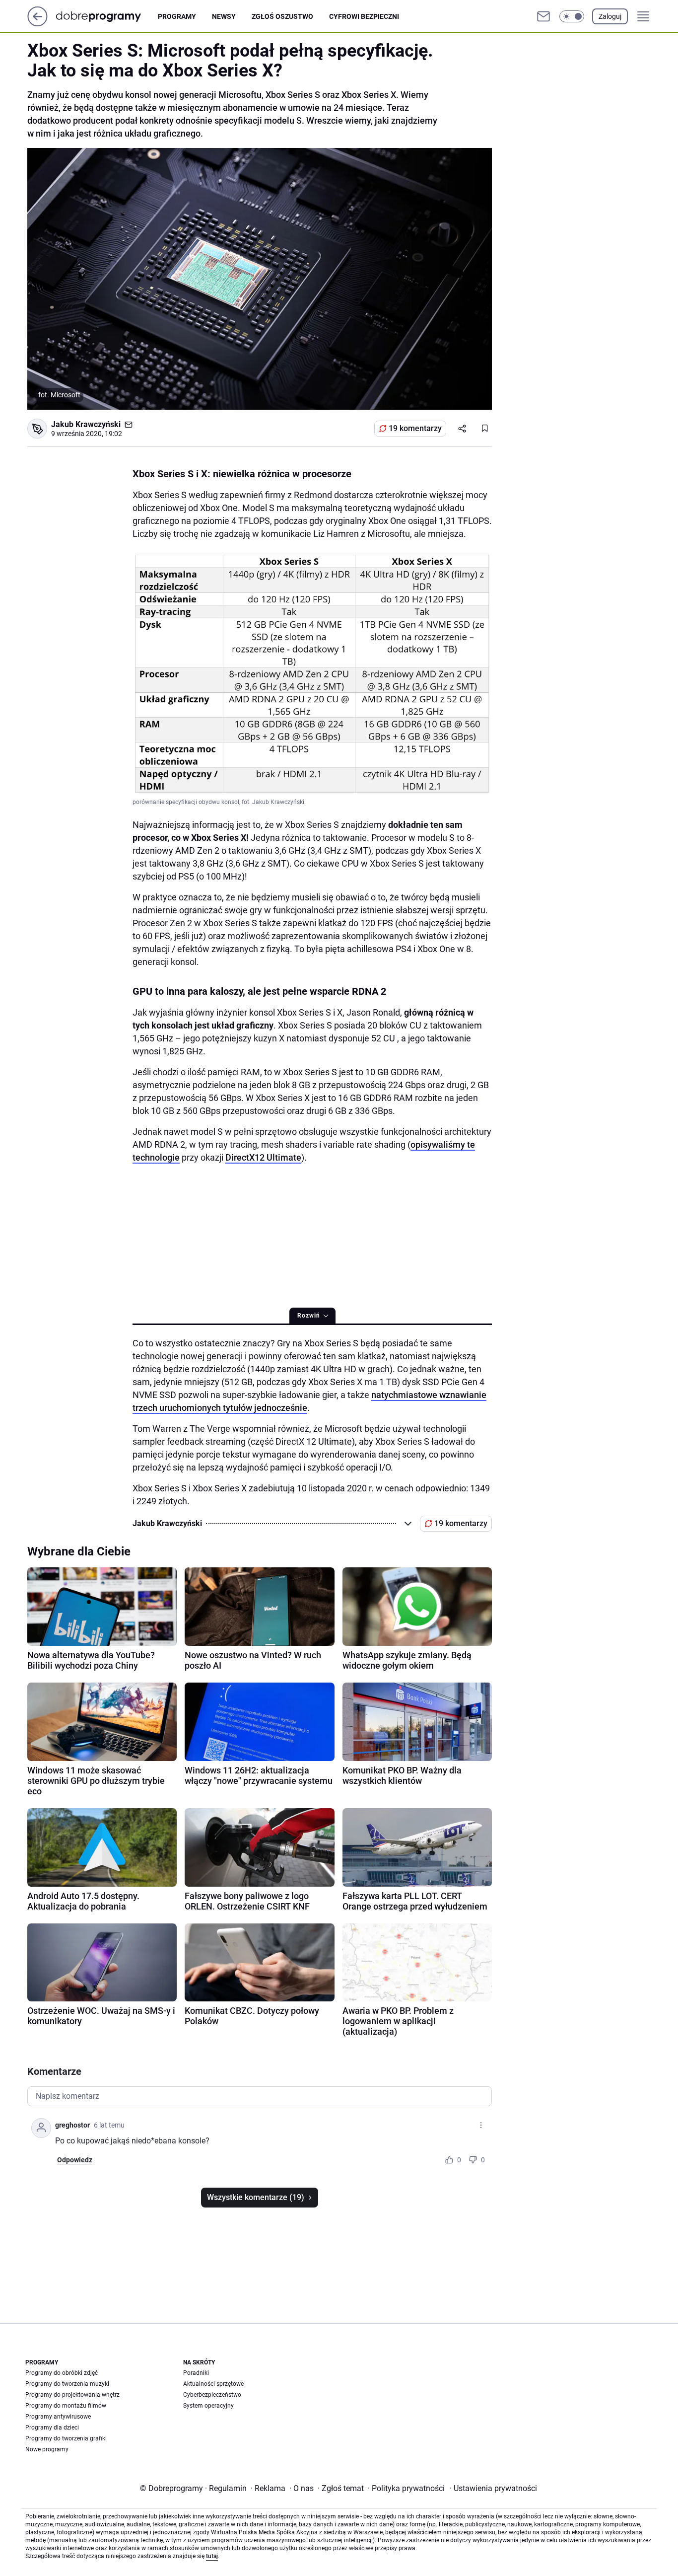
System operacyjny (208, 2406)
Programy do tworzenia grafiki (66, 2438)
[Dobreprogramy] (106, 16)
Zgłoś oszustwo (282, 16)
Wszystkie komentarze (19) (256, 2197)
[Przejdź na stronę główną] (37, 24)
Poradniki (196, 2373)
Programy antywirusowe (58, 2417)
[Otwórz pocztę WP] (543, 16)
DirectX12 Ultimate (263, 1157)
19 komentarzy (415, 428)
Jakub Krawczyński (86, 424)
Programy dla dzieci (52, 2428)
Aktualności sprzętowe (213, 2384)
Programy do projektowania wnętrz (72, 2395)
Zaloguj (610, 16)
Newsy (224, 16)
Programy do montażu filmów (66, 2406)
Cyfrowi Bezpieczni (364, 16)
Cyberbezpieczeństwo (212, 2395)
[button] (572, 16)
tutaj (212, 2556)
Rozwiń (309, 1316)
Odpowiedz (75, 2160)
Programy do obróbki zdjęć (62, 2373)
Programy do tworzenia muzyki (67, 2384)
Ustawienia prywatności (493, 2488)
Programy (177, 16)
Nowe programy (47, 2449)
